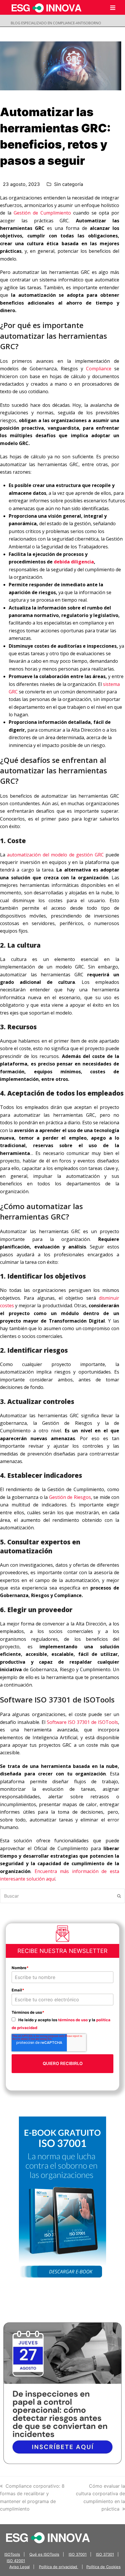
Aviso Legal (19, 2567)
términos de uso (73, 2020)
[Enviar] (119, 1896)
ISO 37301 (105, 2554)
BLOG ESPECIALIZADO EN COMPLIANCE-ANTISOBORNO (56, 23)
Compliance (99, 369)
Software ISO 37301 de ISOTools (82, 1722)
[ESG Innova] (48, 2537)
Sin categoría (69, 184)
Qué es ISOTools (44, 2554)
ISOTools (12, 2554)
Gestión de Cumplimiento (42, 213)
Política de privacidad (59, 2567)
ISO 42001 (16, 2561)
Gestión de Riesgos (70, 1497)
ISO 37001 (78, 2554)
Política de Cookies (103, 2567)
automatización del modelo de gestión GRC (55, 855)
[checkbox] (63, 2023)
